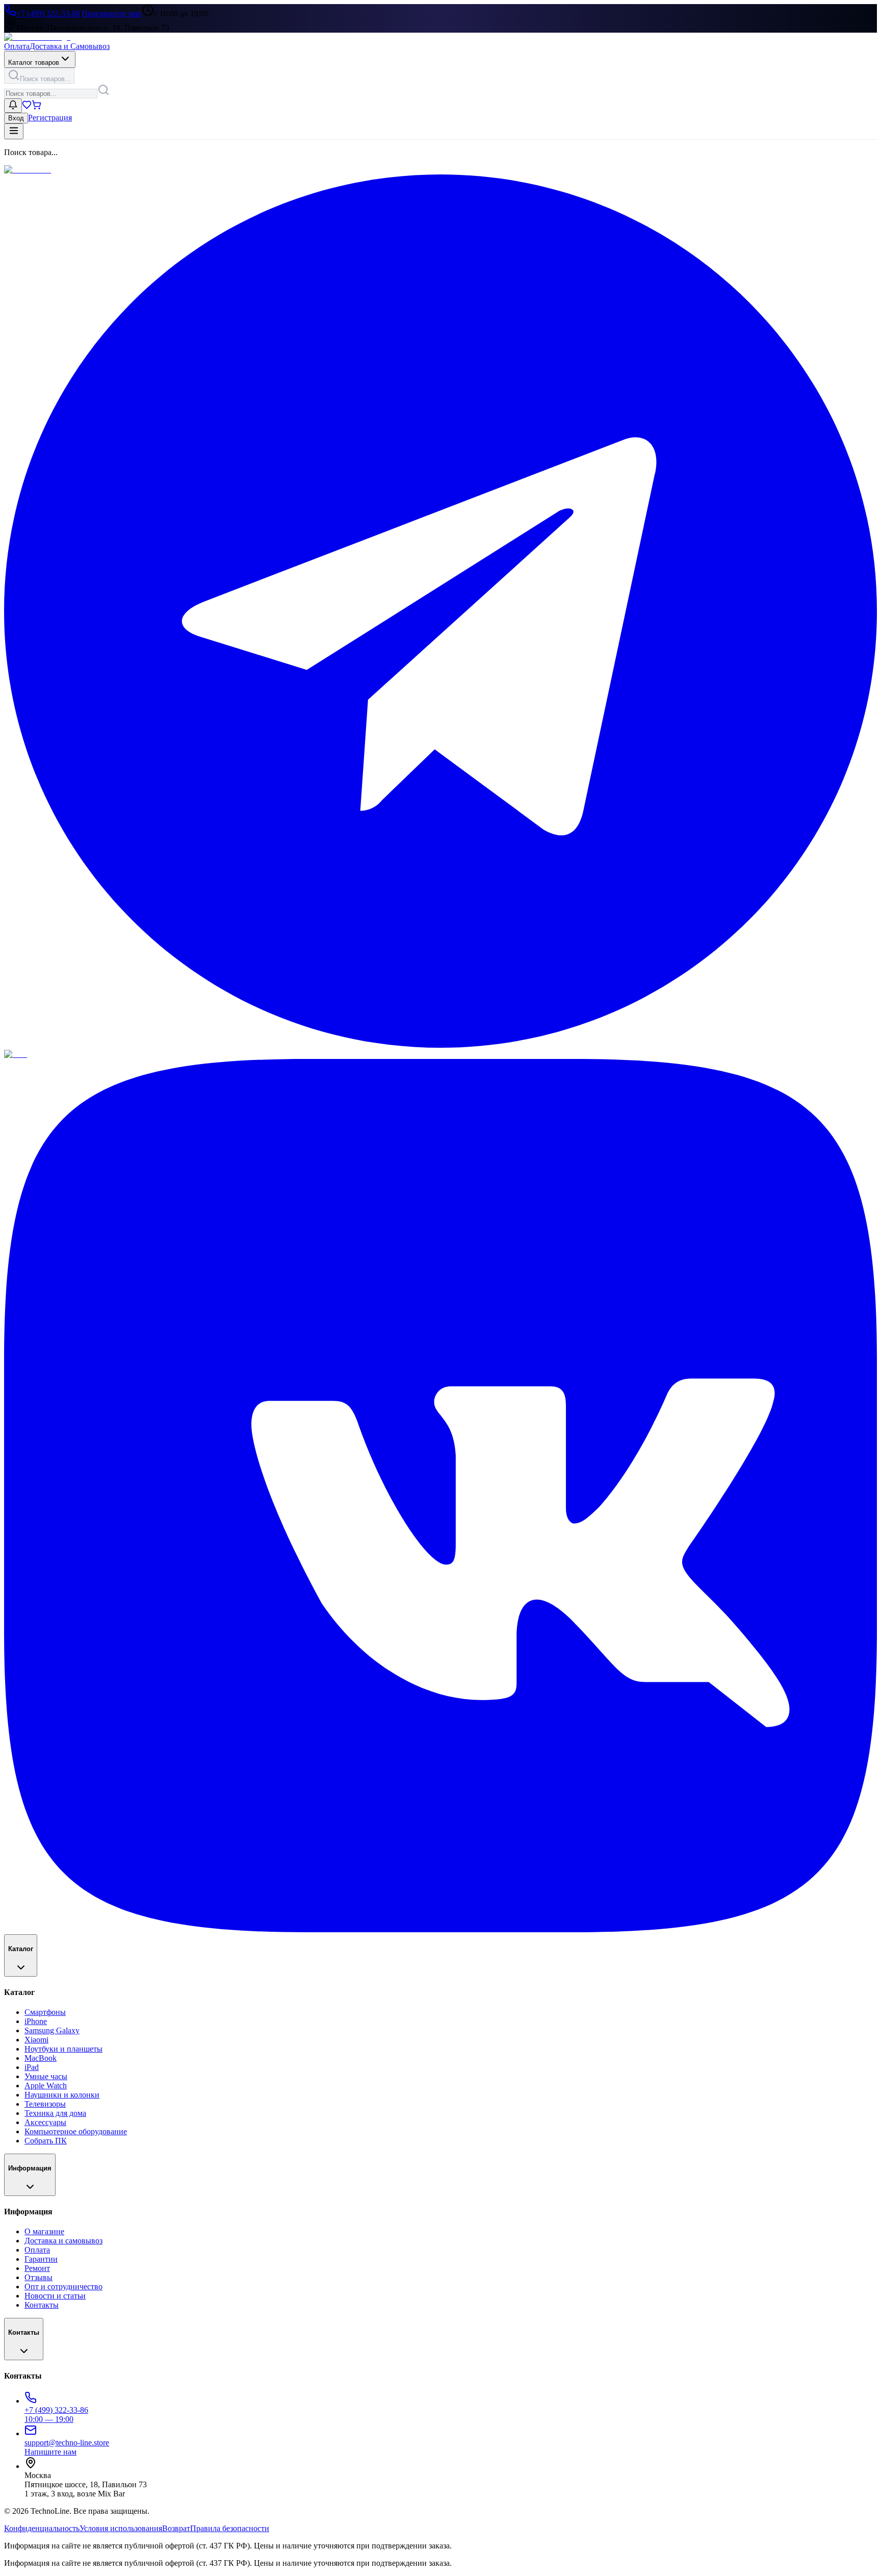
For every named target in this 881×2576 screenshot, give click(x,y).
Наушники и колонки (62, 2095)
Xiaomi (36, 2040)
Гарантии (41, 2259)
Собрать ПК (46, 2141)
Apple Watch (46, 2086)
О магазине (44, 2231)
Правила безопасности (230, 2528)
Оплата (17, 46)
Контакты (42, 2305)
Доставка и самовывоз (63, 2241)
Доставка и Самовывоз (70, 46)
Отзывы (38, 2277)
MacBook (41, 2058)
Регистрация (50, 118)
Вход (16, 118)
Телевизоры (45, 2104)
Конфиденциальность (42, 2528)
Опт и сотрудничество (63, 2287)
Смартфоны (45, 2012)
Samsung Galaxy (52, 2030)
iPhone (36, 2021)
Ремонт (37, 2268)
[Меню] (14, 131)
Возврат (176, 2528)
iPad (32, 2067)
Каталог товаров (34, 62)
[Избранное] (27, 107)
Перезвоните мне (112, 14)
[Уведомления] (13, 106)
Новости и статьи (55, 2296)
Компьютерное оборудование (76, 2131)
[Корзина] (36, 107)
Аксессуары (45, 2122)
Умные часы (46, 2076)
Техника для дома (55, 2113)
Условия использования (121, 2528)
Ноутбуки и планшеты (63, 2049)
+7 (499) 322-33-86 (48, 14)
